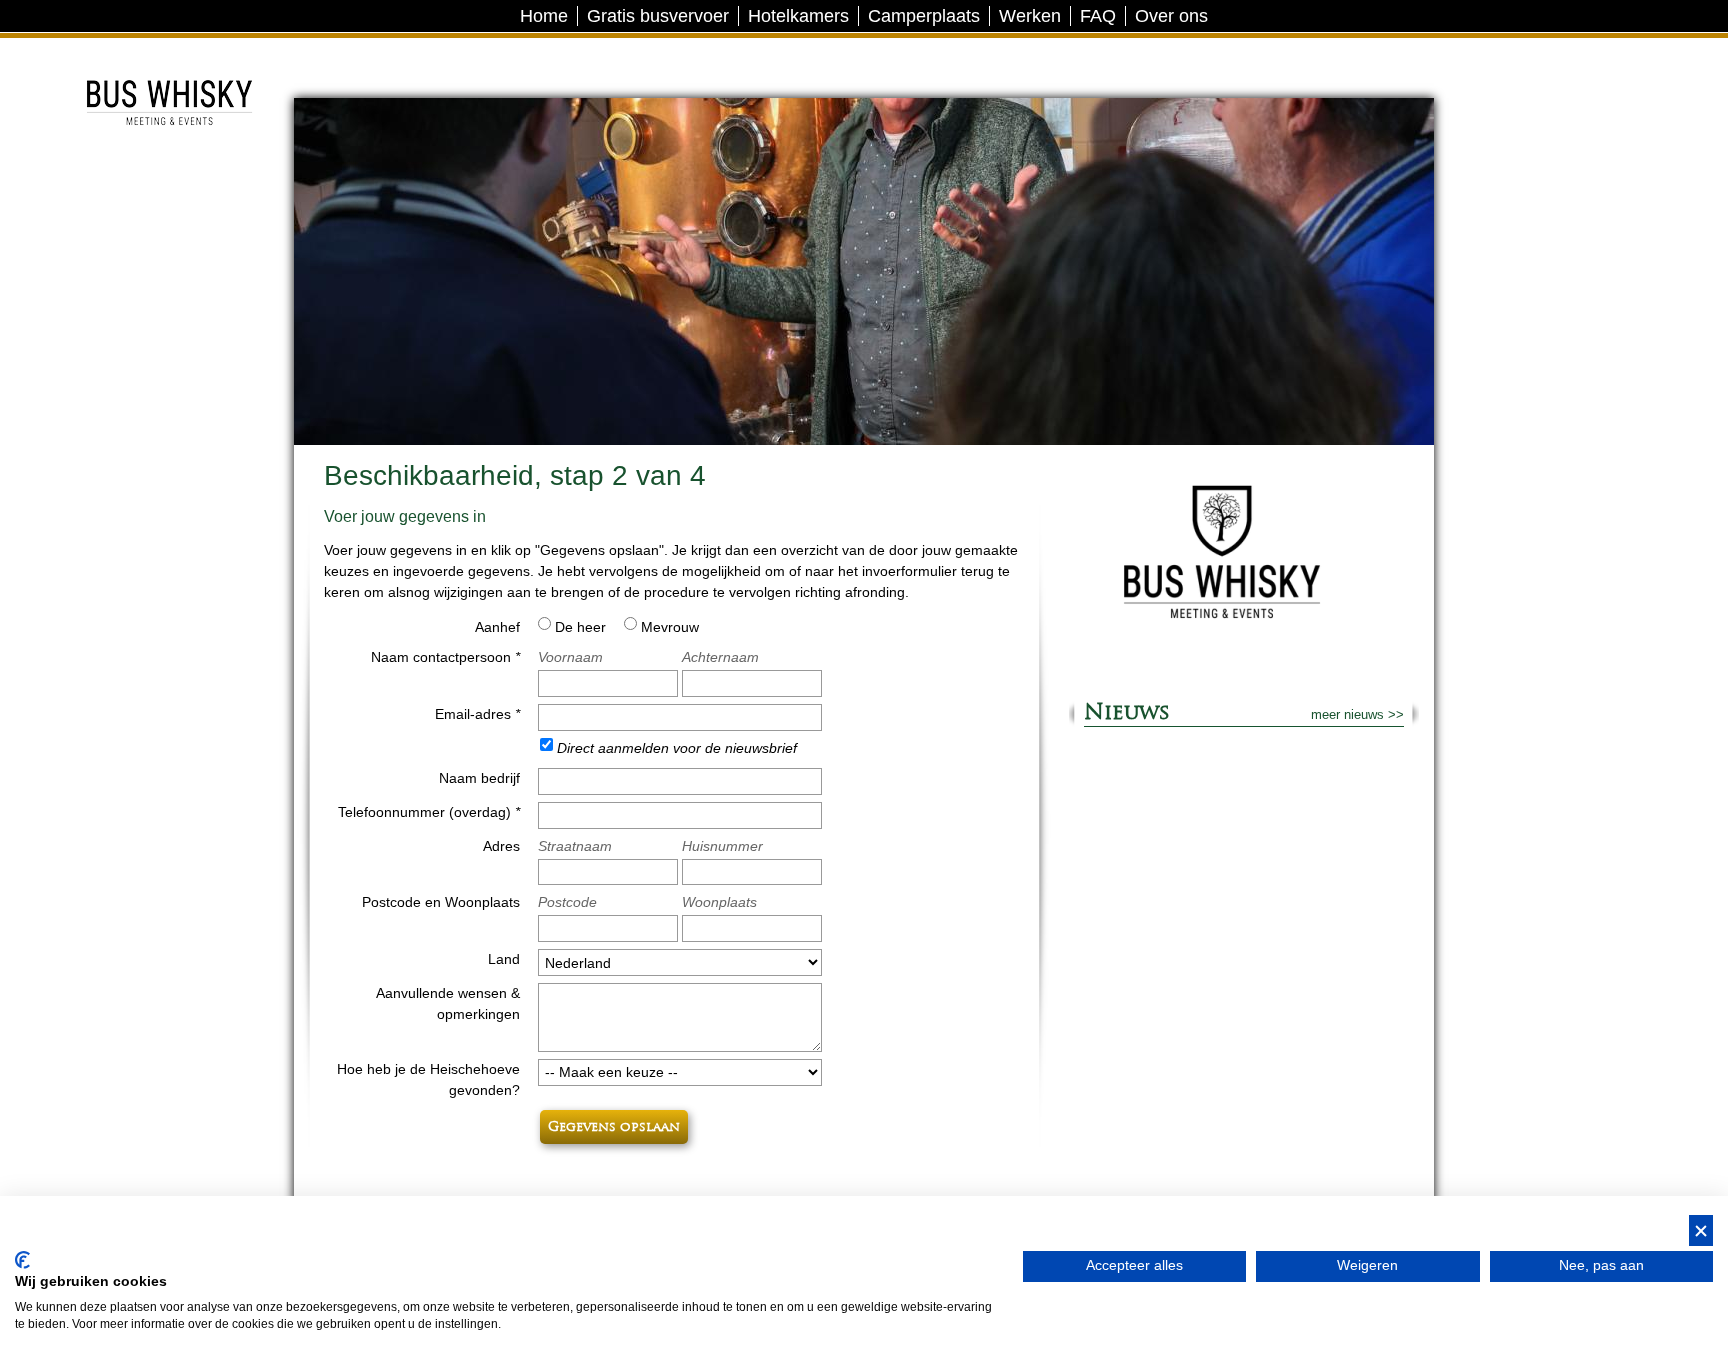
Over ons (1171, 16)
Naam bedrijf (479, 778)
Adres (501, 846)
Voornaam (570, 657)
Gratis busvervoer (658, 16)
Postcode (567, 902)
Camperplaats (924, 16)
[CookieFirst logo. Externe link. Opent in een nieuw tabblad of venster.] (22, 1260)
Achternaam (720, 657)
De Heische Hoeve (167, 54)
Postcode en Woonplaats (441, 902)
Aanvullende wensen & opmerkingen (448, 1003)
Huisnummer (722, 846)
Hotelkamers (798, 16)
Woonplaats (719, 902)
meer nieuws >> (1357, 714)
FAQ (1098, 16)
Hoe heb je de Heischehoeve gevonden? (428, 1079)
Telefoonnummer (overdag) (429, 812)
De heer (580, 627)
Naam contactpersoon (445, 657)
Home (544, 16)
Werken (1030, 16)
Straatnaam (575, 846)
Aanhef (497, 627)
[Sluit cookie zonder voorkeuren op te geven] (1701, 1230)
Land (504, 959)
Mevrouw (670, 627)
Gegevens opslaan (614, 1127)
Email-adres (477, 714)
